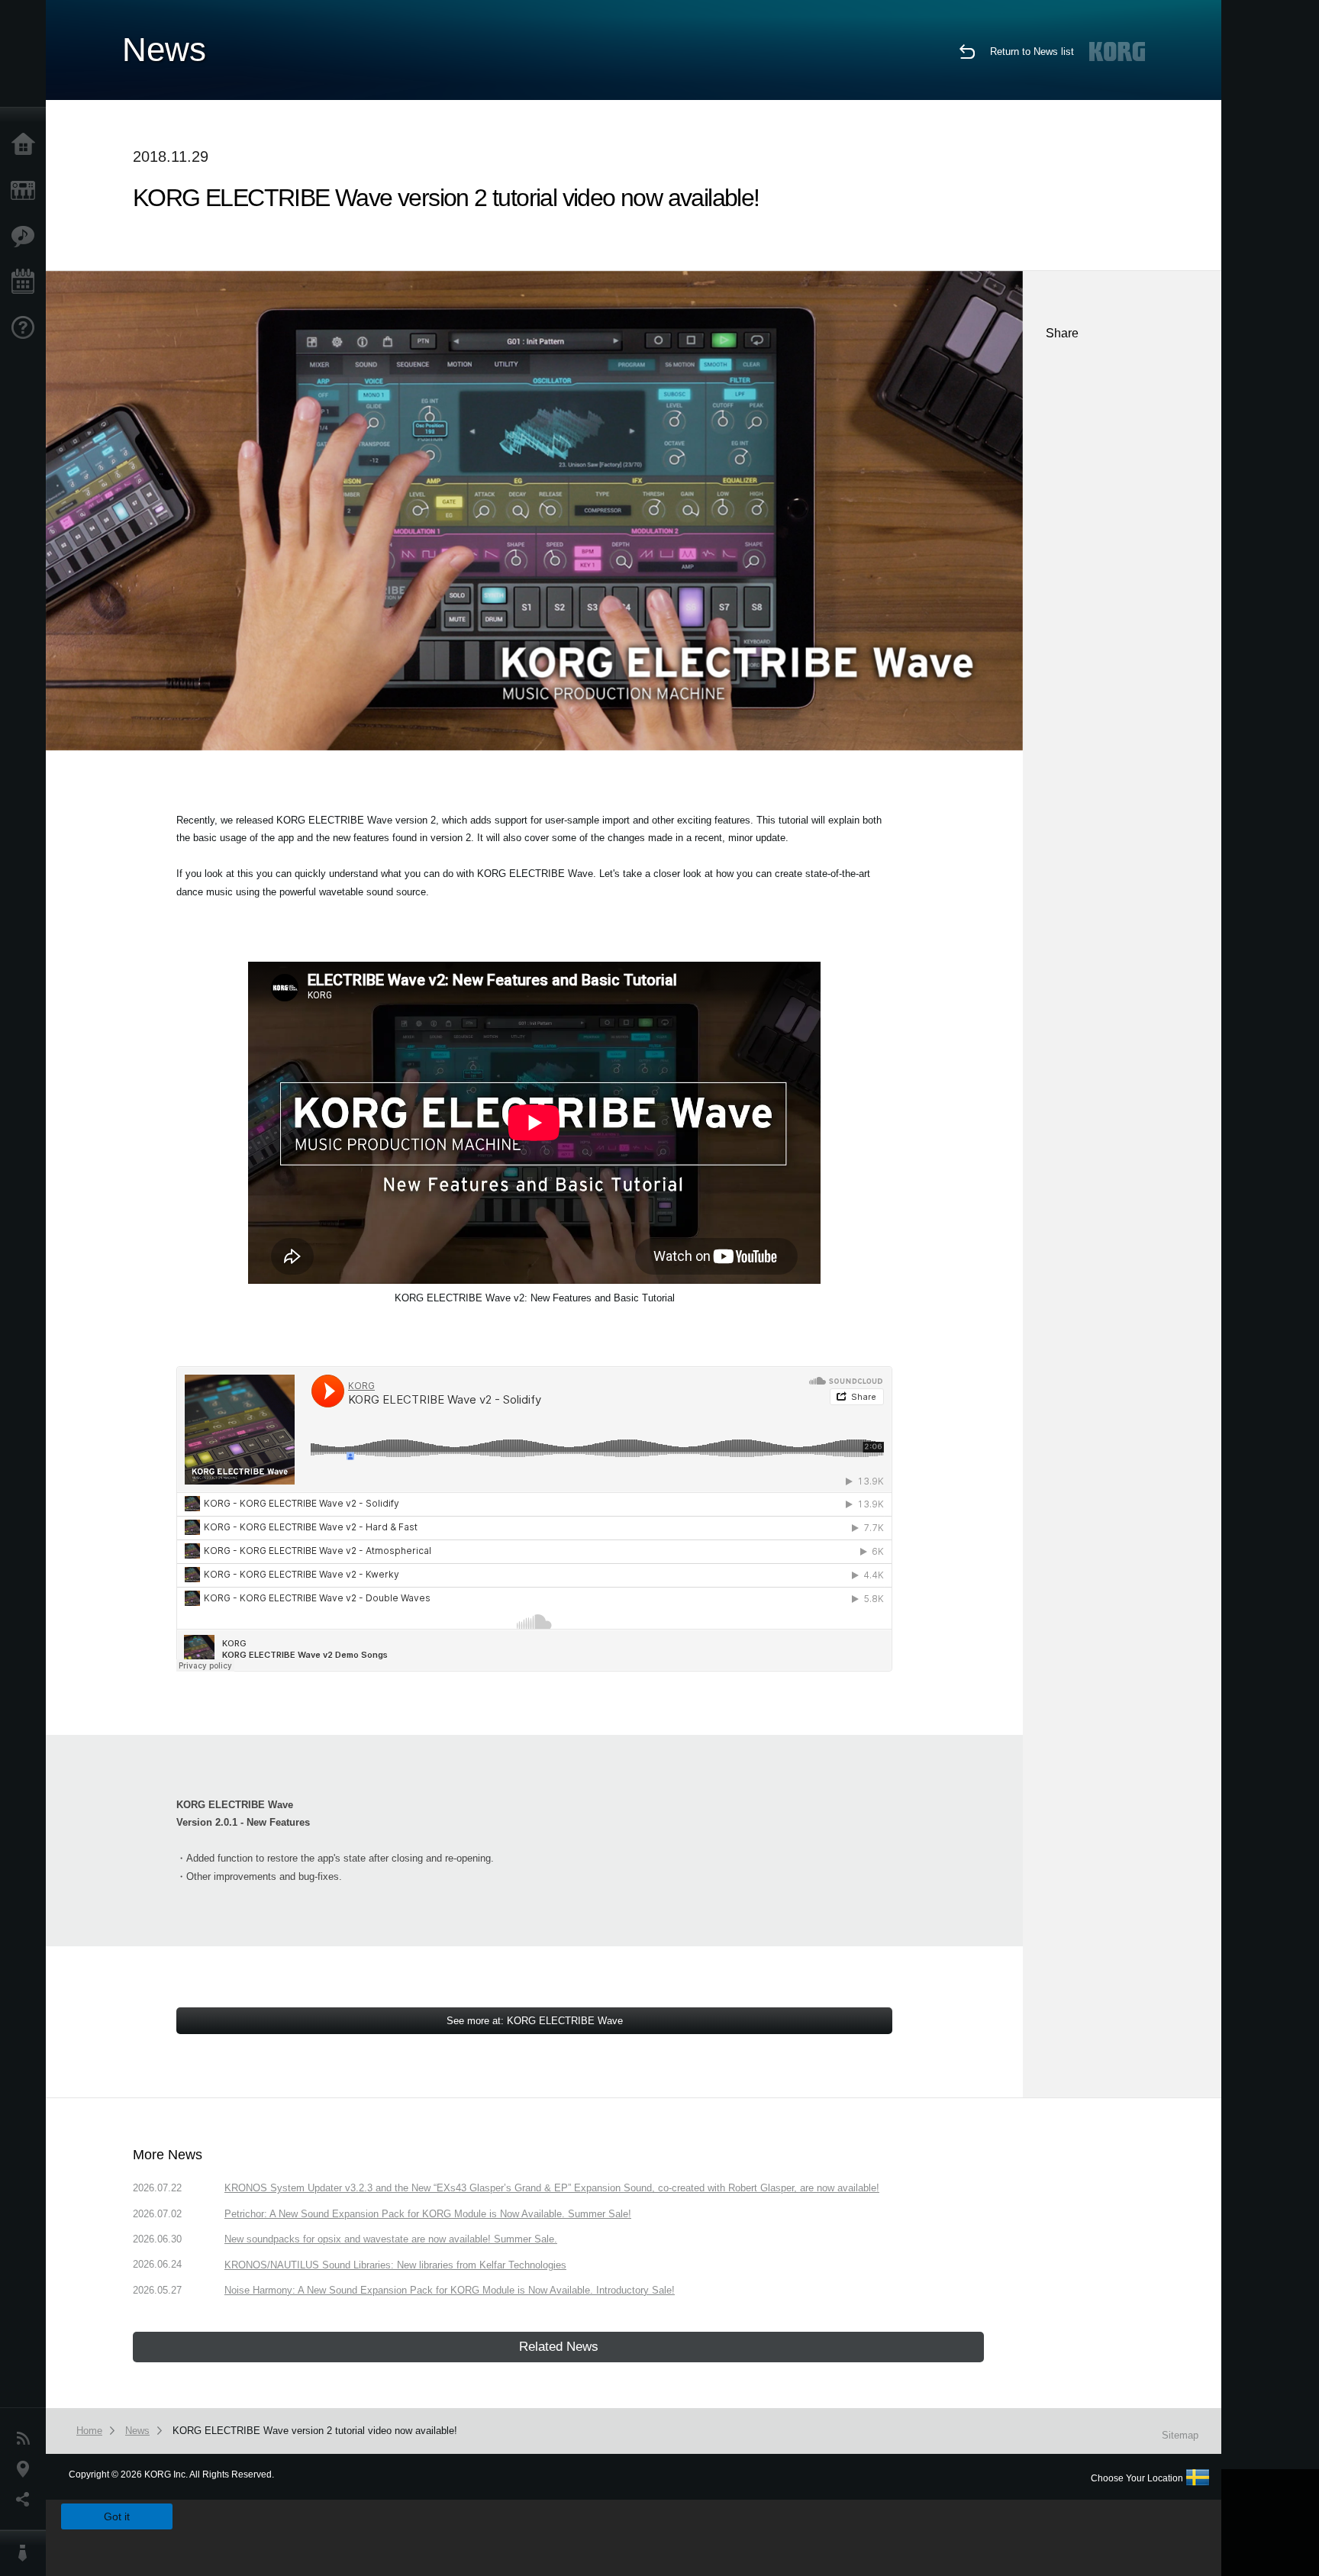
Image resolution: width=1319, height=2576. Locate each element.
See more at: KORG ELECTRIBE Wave (535, 2021)
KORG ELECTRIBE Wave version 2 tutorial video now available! (315, 2431)
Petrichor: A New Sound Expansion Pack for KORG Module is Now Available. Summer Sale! (428, 2214)
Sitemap (1180, 2435)
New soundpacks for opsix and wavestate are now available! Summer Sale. (391, 2239)
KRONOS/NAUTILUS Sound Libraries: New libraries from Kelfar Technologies (395, 2265)
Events (27, 282)
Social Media (27, 2500)
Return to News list (1032, 52)
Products (27, 191)
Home (27, 145)
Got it (117, 2516)
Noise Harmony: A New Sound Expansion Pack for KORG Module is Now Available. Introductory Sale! (450, 2290)
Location (27, 2469)
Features (27, 237)
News (27, 2439)
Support (27, 328)
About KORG (27, 2553)
